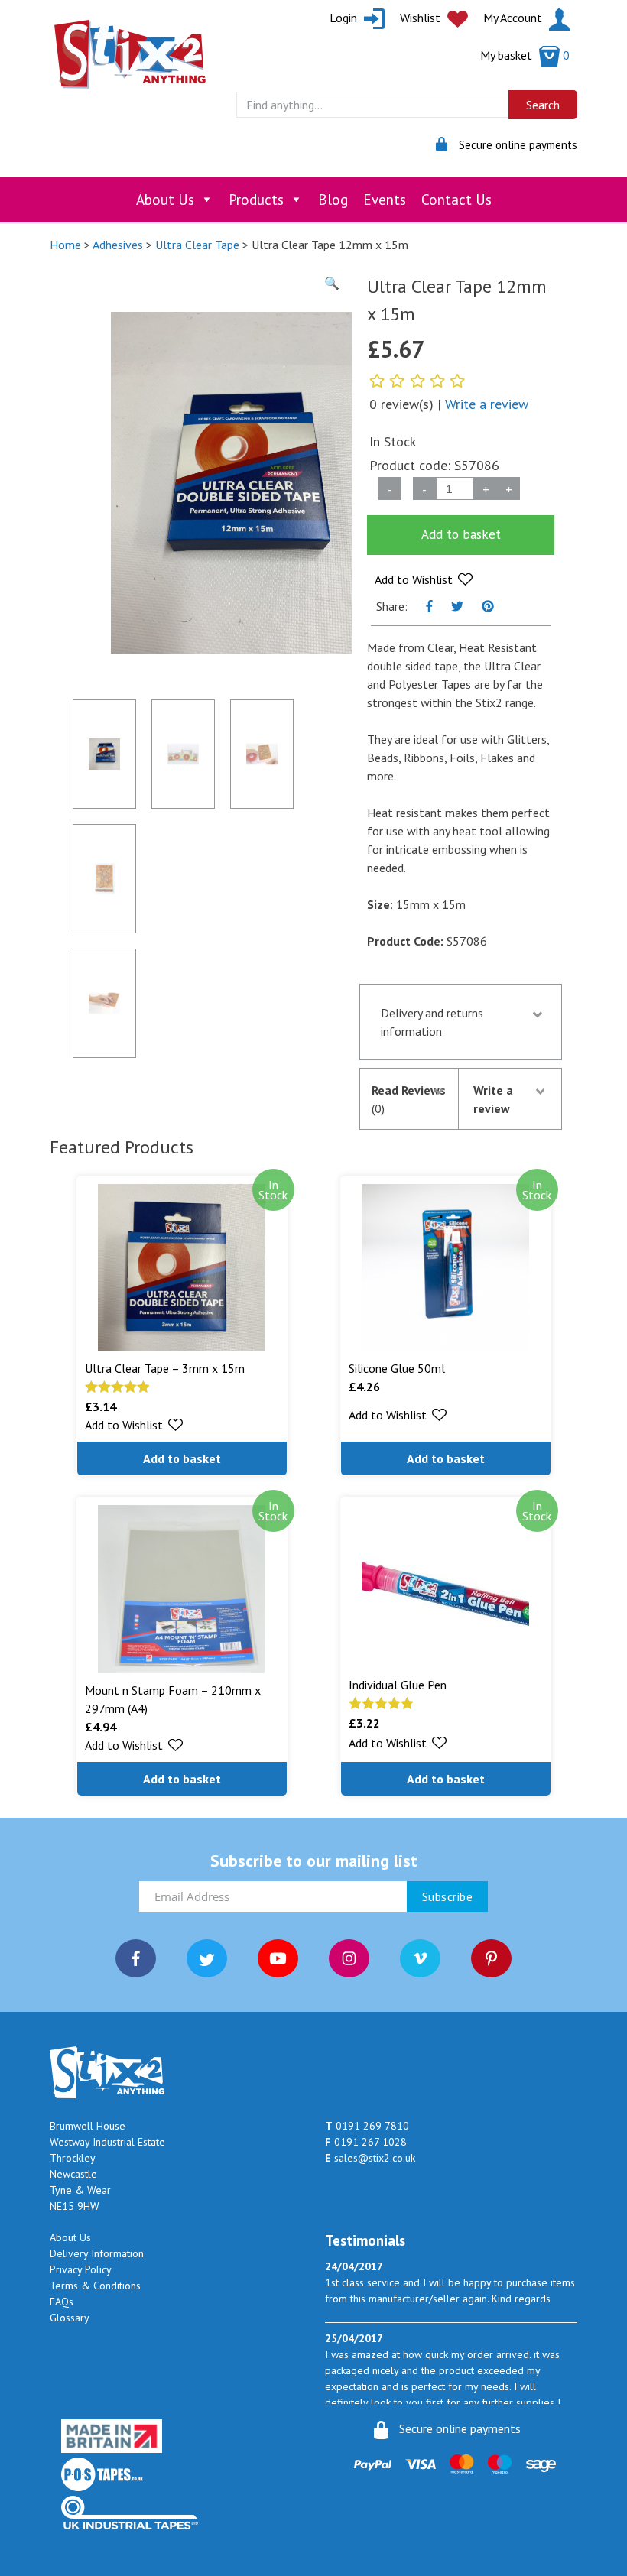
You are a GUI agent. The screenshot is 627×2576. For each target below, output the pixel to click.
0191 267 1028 (366, 2142)
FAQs (62, 2302)
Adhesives (118, 245)
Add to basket (461, 534)
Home (65, 245)
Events (385, 200)
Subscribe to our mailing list (314, 1861)
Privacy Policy (81, 2269)
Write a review (487, 404)
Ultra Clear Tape (197, 245)
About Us (165, 200)
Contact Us (456, 200)
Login (345, 18)
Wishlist (422, 18)
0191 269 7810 (367, 2126)
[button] (424, 579)
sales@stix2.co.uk (370, 2158)
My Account (514, 18)
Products (256, 200)
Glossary (70, 2318)
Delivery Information (97, 2253)
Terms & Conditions (95, 2286)
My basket (525, 55)
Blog (333, 200)
